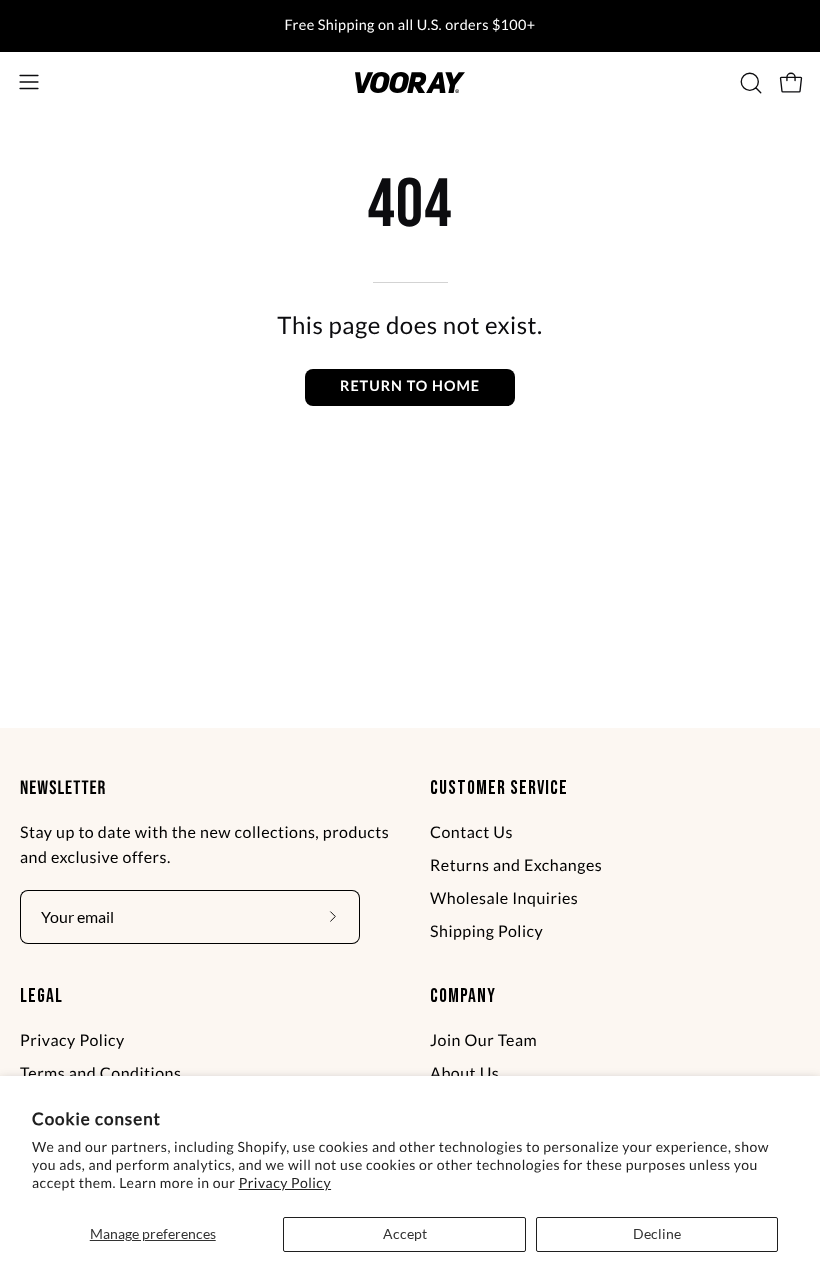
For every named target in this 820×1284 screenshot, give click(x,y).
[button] (749, 83)
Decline (657, 1233)
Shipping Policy (486, 931)
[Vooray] (410, 82)
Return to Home (410, 386)
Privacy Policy (285, 1182)
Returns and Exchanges (516, 865)
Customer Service (499, 788)
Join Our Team (483, 1040)
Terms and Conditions (100, 1073)
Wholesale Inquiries (504, 898)
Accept (405, 1233)
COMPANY (463, 996)
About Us (464, 1073)
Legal (41, 996)
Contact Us (471, 832)
